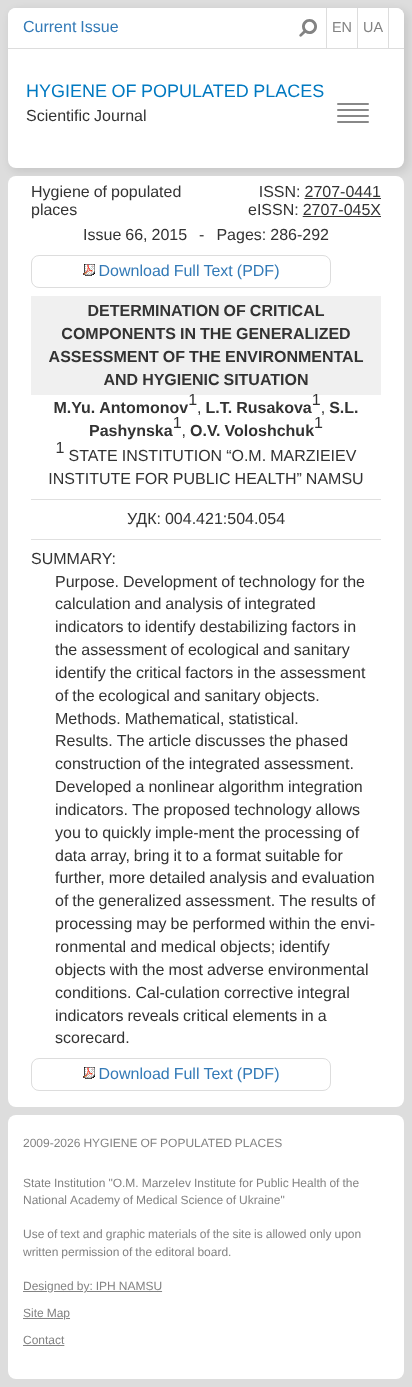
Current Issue (71, 27)
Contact (43, 1340)
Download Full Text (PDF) (189, 271)
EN (342, 28)
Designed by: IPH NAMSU (92, 1286)
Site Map (46, 1313)
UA (373, 28)
